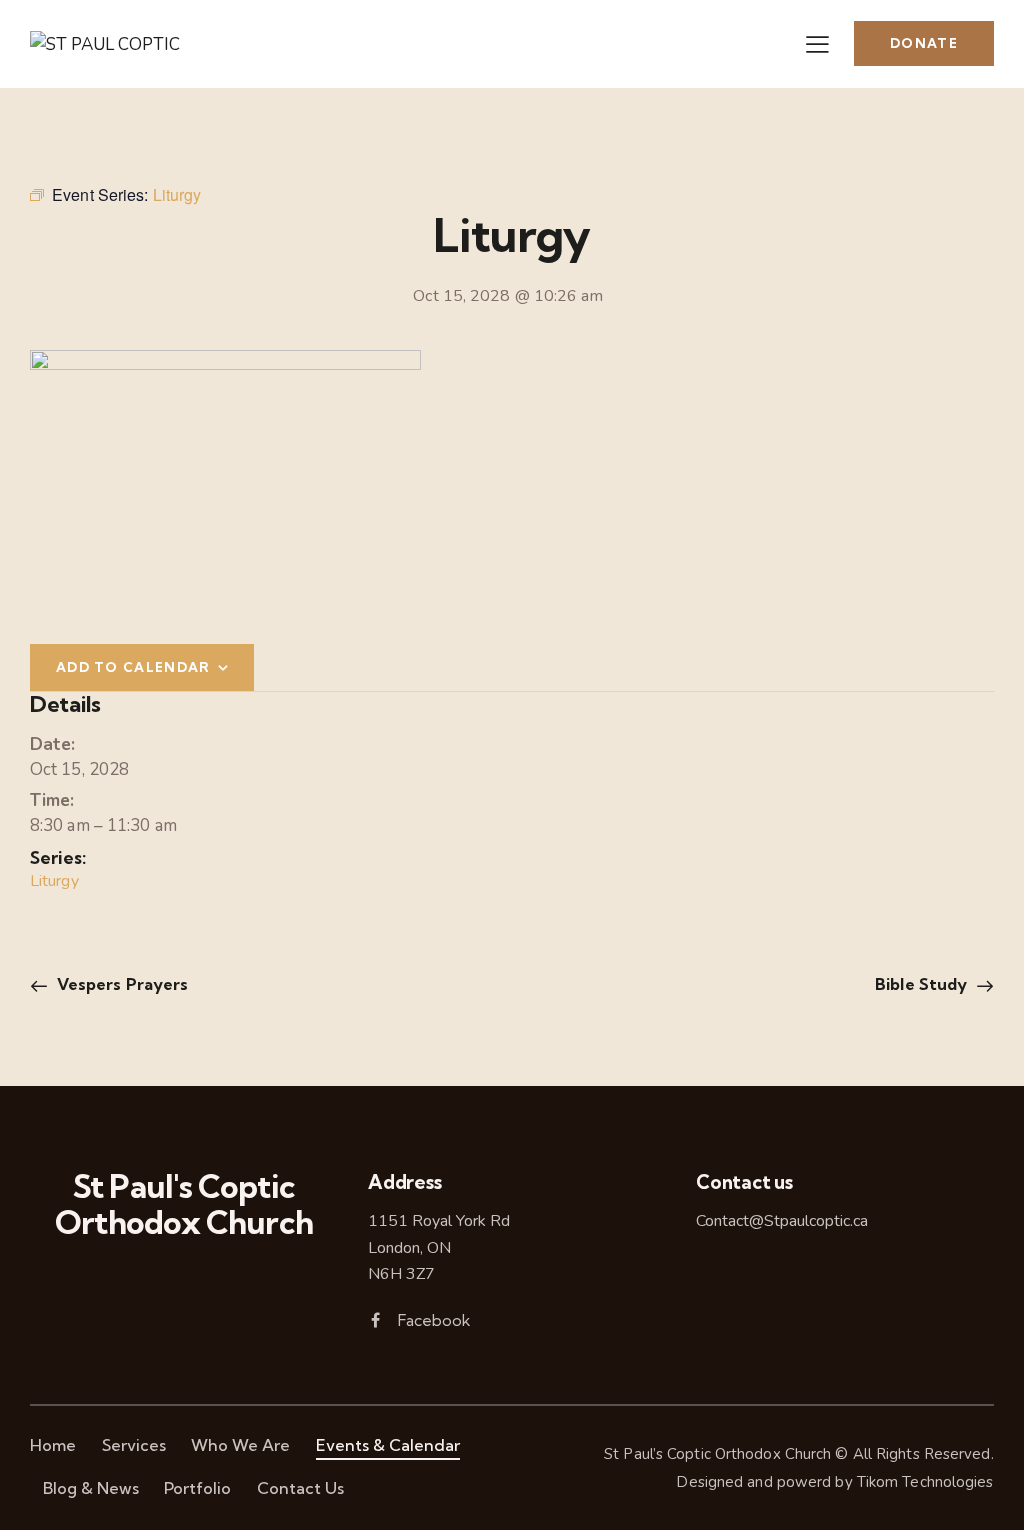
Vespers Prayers (121, 984)
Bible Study (923, 984)
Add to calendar (133, 667)
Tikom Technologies (925, 1482)
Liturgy (54, 881)
